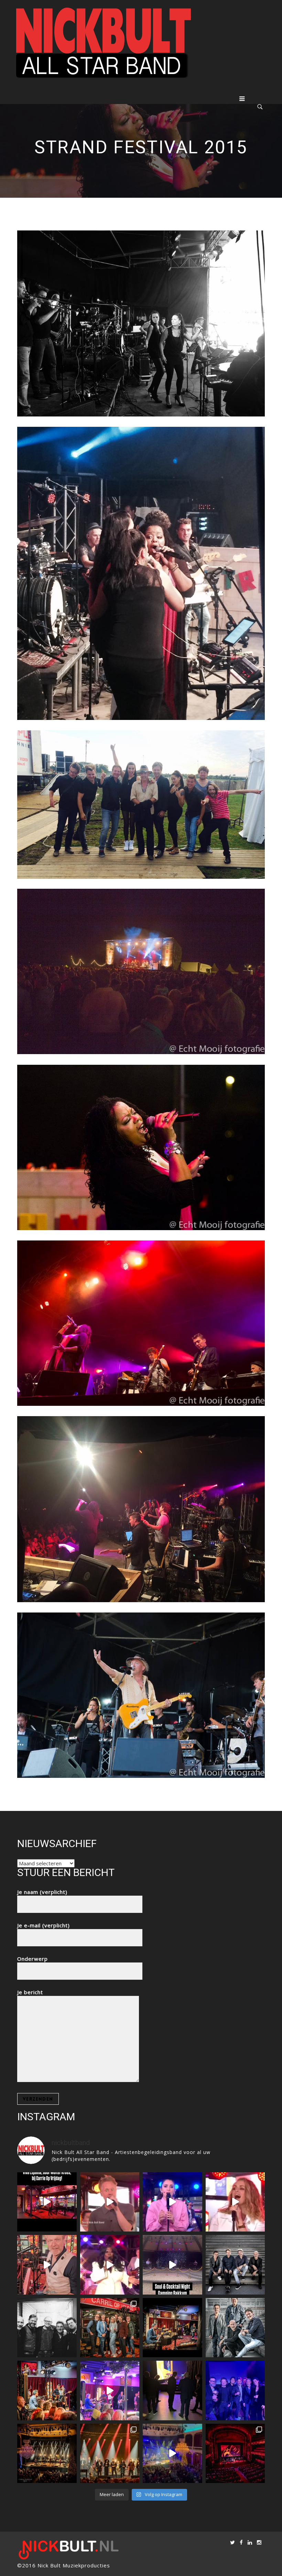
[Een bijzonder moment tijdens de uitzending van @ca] (47, 2390)
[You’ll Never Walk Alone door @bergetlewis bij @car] (110, 2265)
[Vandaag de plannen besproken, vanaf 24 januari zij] (172, 2328)
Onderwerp (32, 1959)
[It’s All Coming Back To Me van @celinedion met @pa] (235, 2202)
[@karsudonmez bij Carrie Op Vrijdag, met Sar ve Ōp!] (172, 2202)
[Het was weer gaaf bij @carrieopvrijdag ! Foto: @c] (235, 2328)
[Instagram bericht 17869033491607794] (47, 2265)
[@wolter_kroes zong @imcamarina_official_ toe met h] (47, 2202)
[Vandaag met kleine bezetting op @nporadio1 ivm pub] (235, 2390)
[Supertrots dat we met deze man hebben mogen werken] (47, 2328)
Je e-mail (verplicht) (44, 1925)
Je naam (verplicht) (42, 1892)
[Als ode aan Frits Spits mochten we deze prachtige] (110, 2202)
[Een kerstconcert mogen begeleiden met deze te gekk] (110, 2454)
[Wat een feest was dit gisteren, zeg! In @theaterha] (172, 2454)
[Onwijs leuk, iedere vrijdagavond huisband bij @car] (235, 2265)
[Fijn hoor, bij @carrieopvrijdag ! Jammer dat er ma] (110, 2390)
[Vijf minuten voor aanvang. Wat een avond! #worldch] (172, 2390)
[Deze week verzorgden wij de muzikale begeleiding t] (235, 2454)
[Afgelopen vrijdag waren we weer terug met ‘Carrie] (110, 2328)
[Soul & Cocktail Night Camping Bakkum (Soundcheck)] (172, 2265)
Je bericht (30, 1992)
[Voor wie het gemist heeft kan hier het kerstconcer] (47, 2454)
